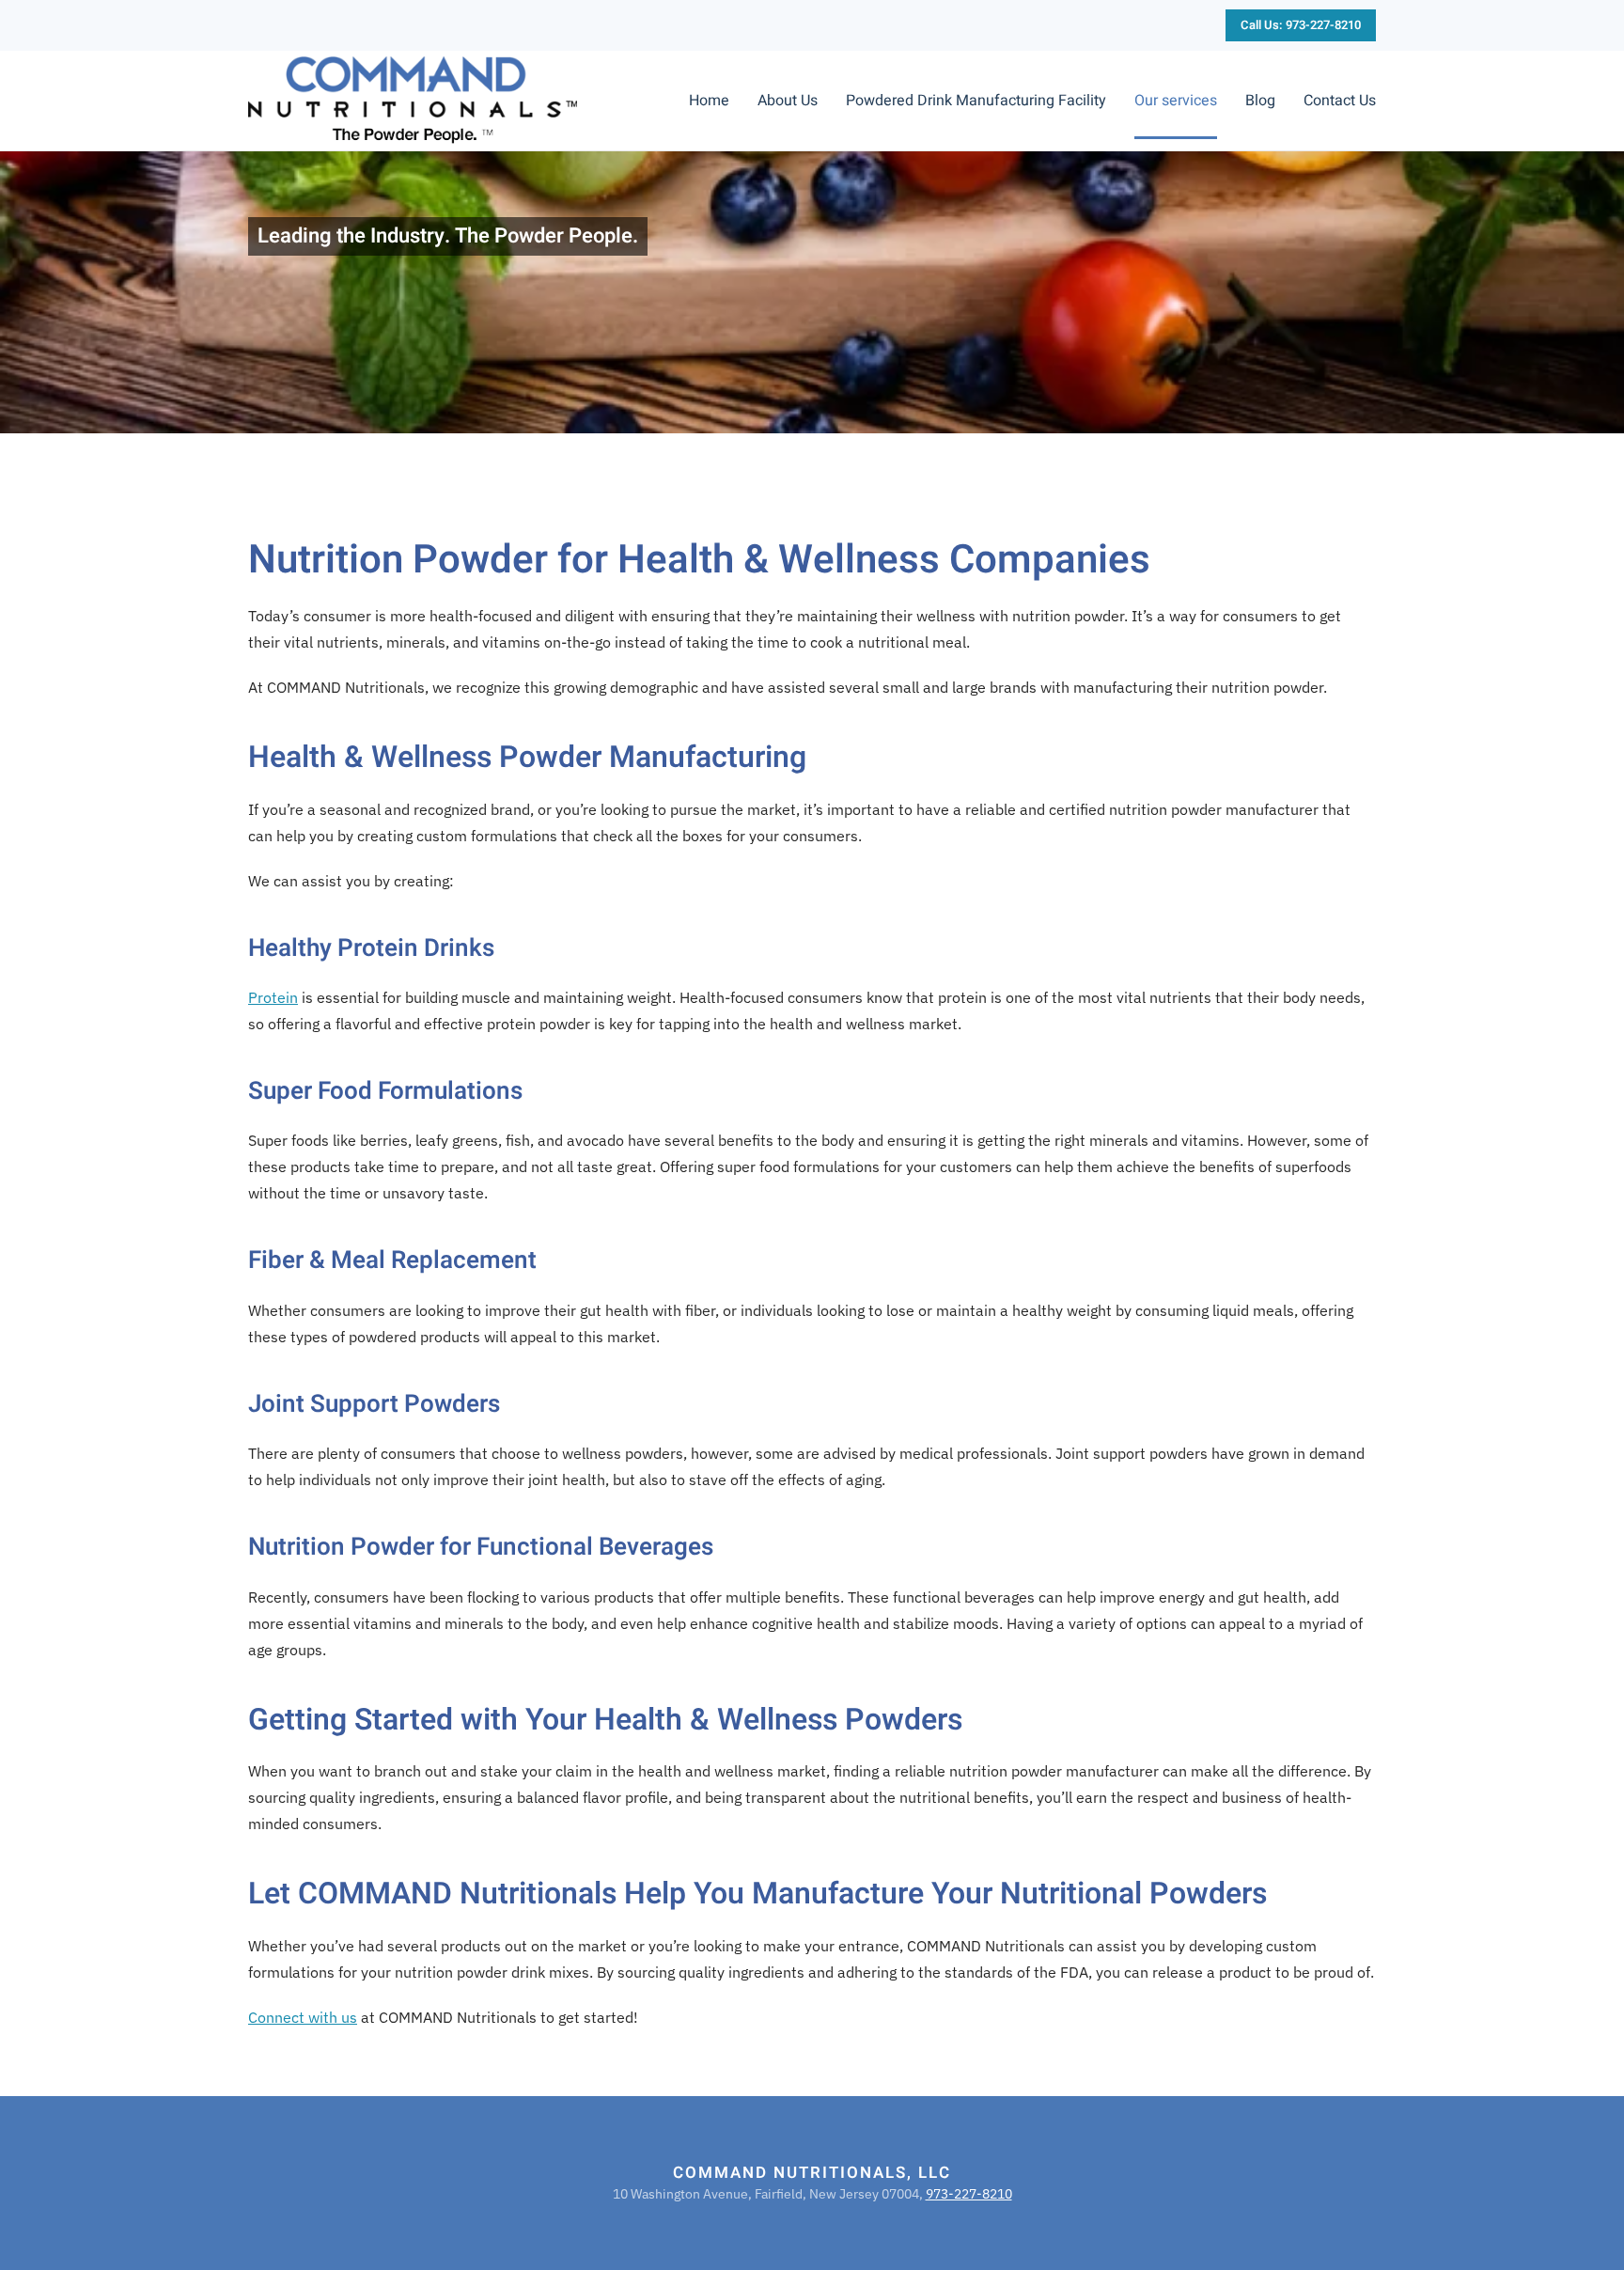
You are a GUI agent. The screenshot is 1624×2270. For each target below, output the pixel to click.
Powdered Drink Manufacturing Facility (976, 101)
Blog (1260, 101)
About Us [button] (788, 101)
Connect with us (303, 2017)
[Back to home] (413, 101)
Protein (273, 997)
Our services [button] (1176, 101)
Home (709, 101)
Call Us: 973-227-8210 (1301, 25)
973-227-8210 (969, 2194)
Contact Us (1340, 101)
